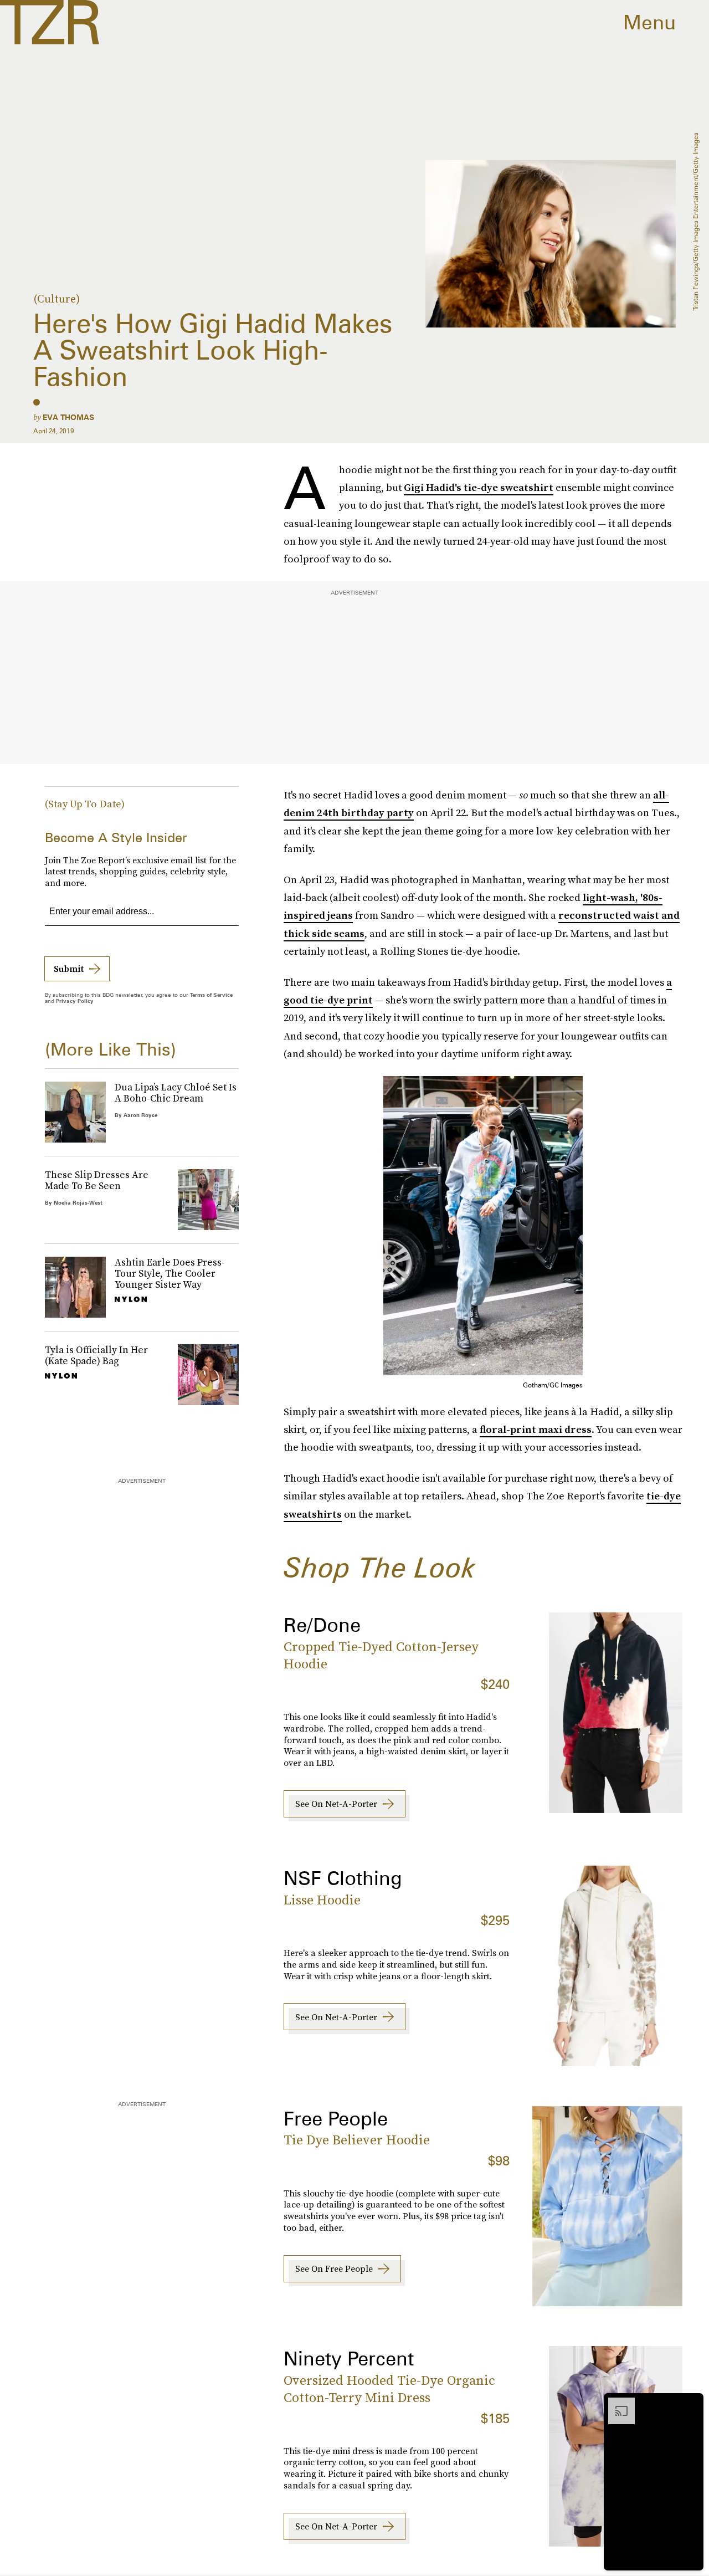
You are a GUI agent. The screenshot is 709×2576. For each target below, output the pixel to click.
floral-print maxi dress (536, 1429)
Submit (69, 969)
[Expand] (616, 2403)
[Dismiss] (691, 2403)
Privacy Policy (75, 1001)
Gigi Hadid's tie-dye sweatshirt (479, 487)
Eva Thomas (68, 417)
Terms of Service (211, 995)
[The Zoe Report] (50, 22)
